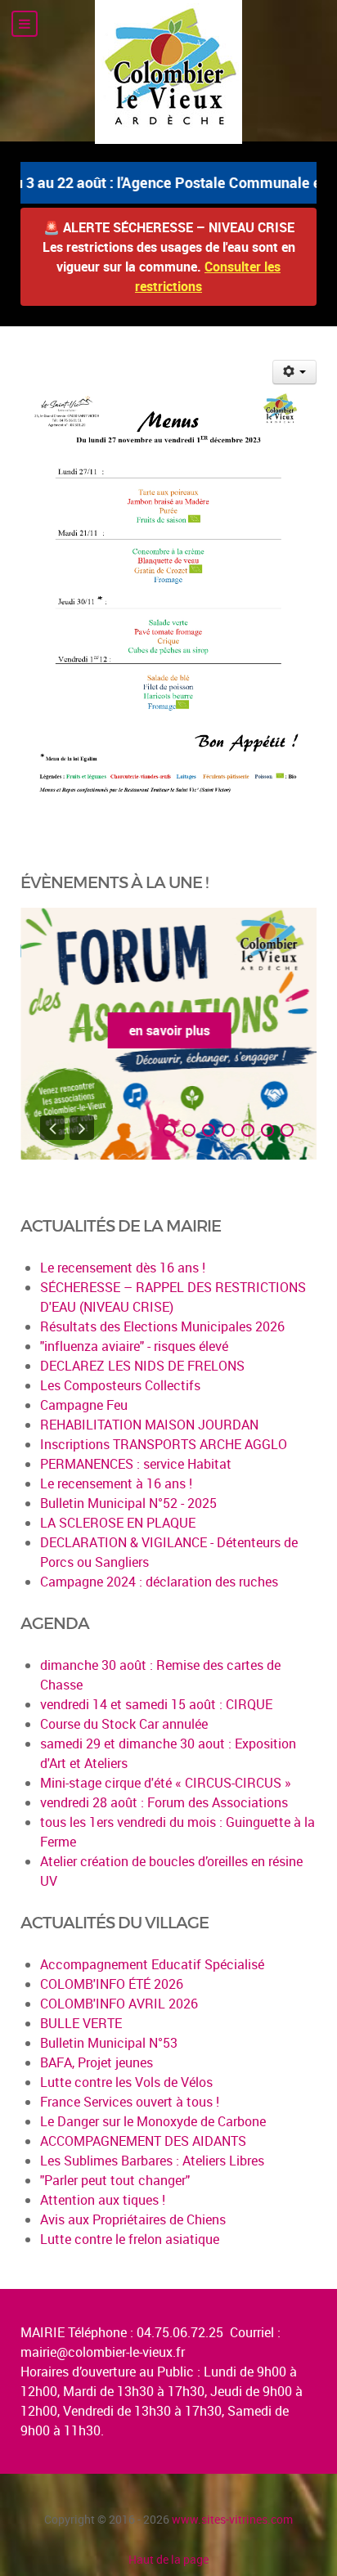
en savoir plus (169, 1030)
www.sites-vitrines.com (232, 2519)
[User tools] (295, 372)
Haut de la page (168, 2559)
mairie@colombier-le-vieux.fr (103, 2352)
